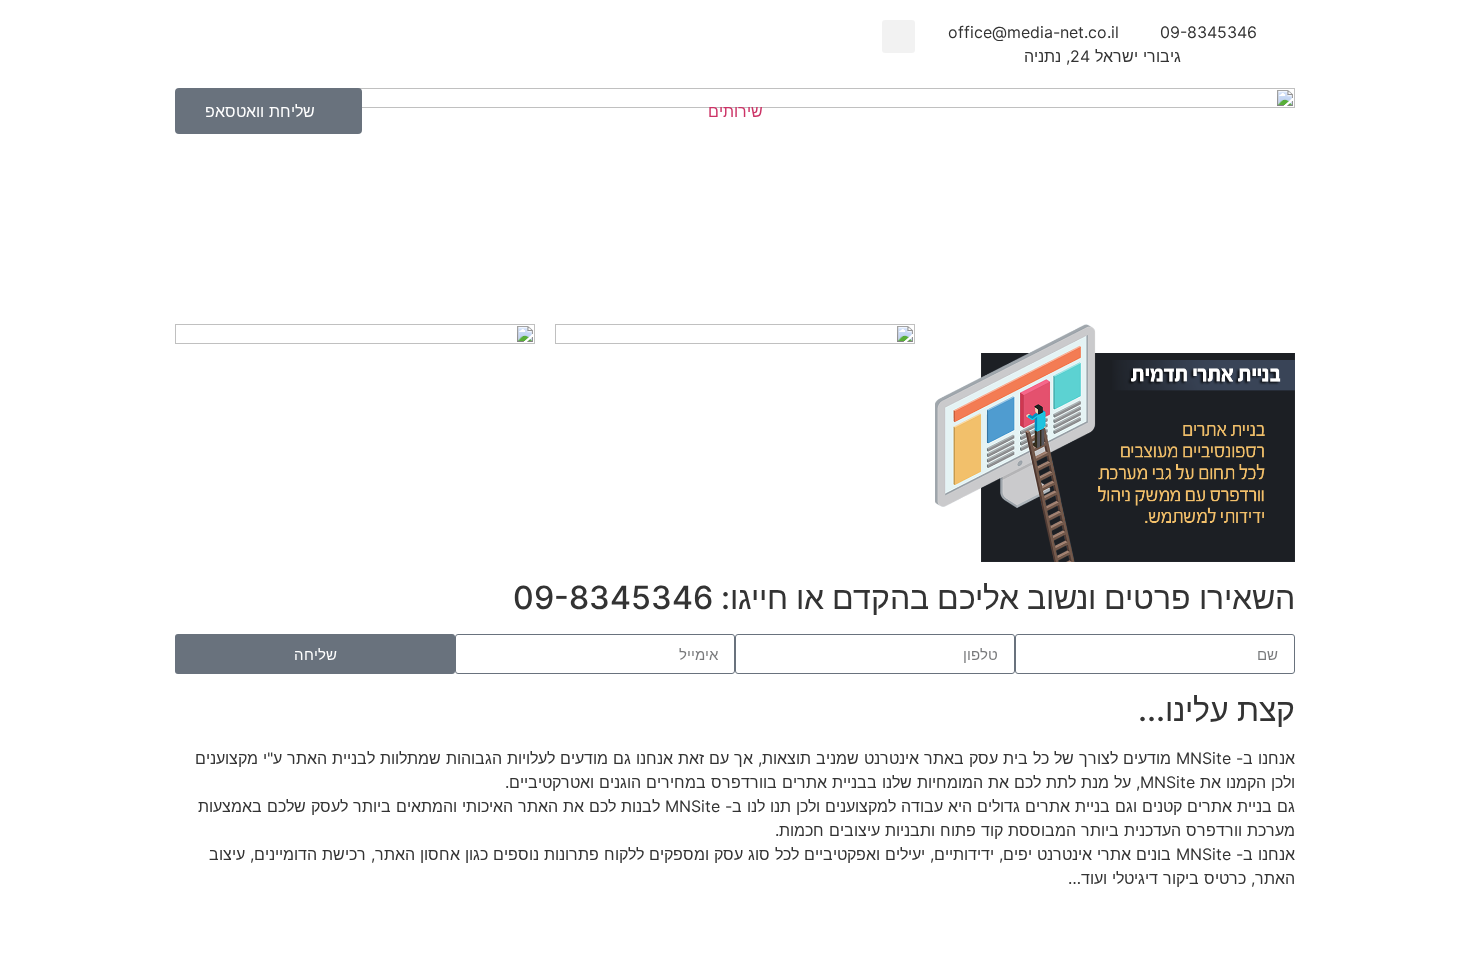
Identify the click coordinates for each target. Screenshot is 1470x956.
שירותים (735, 111)
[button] (898, 36)
